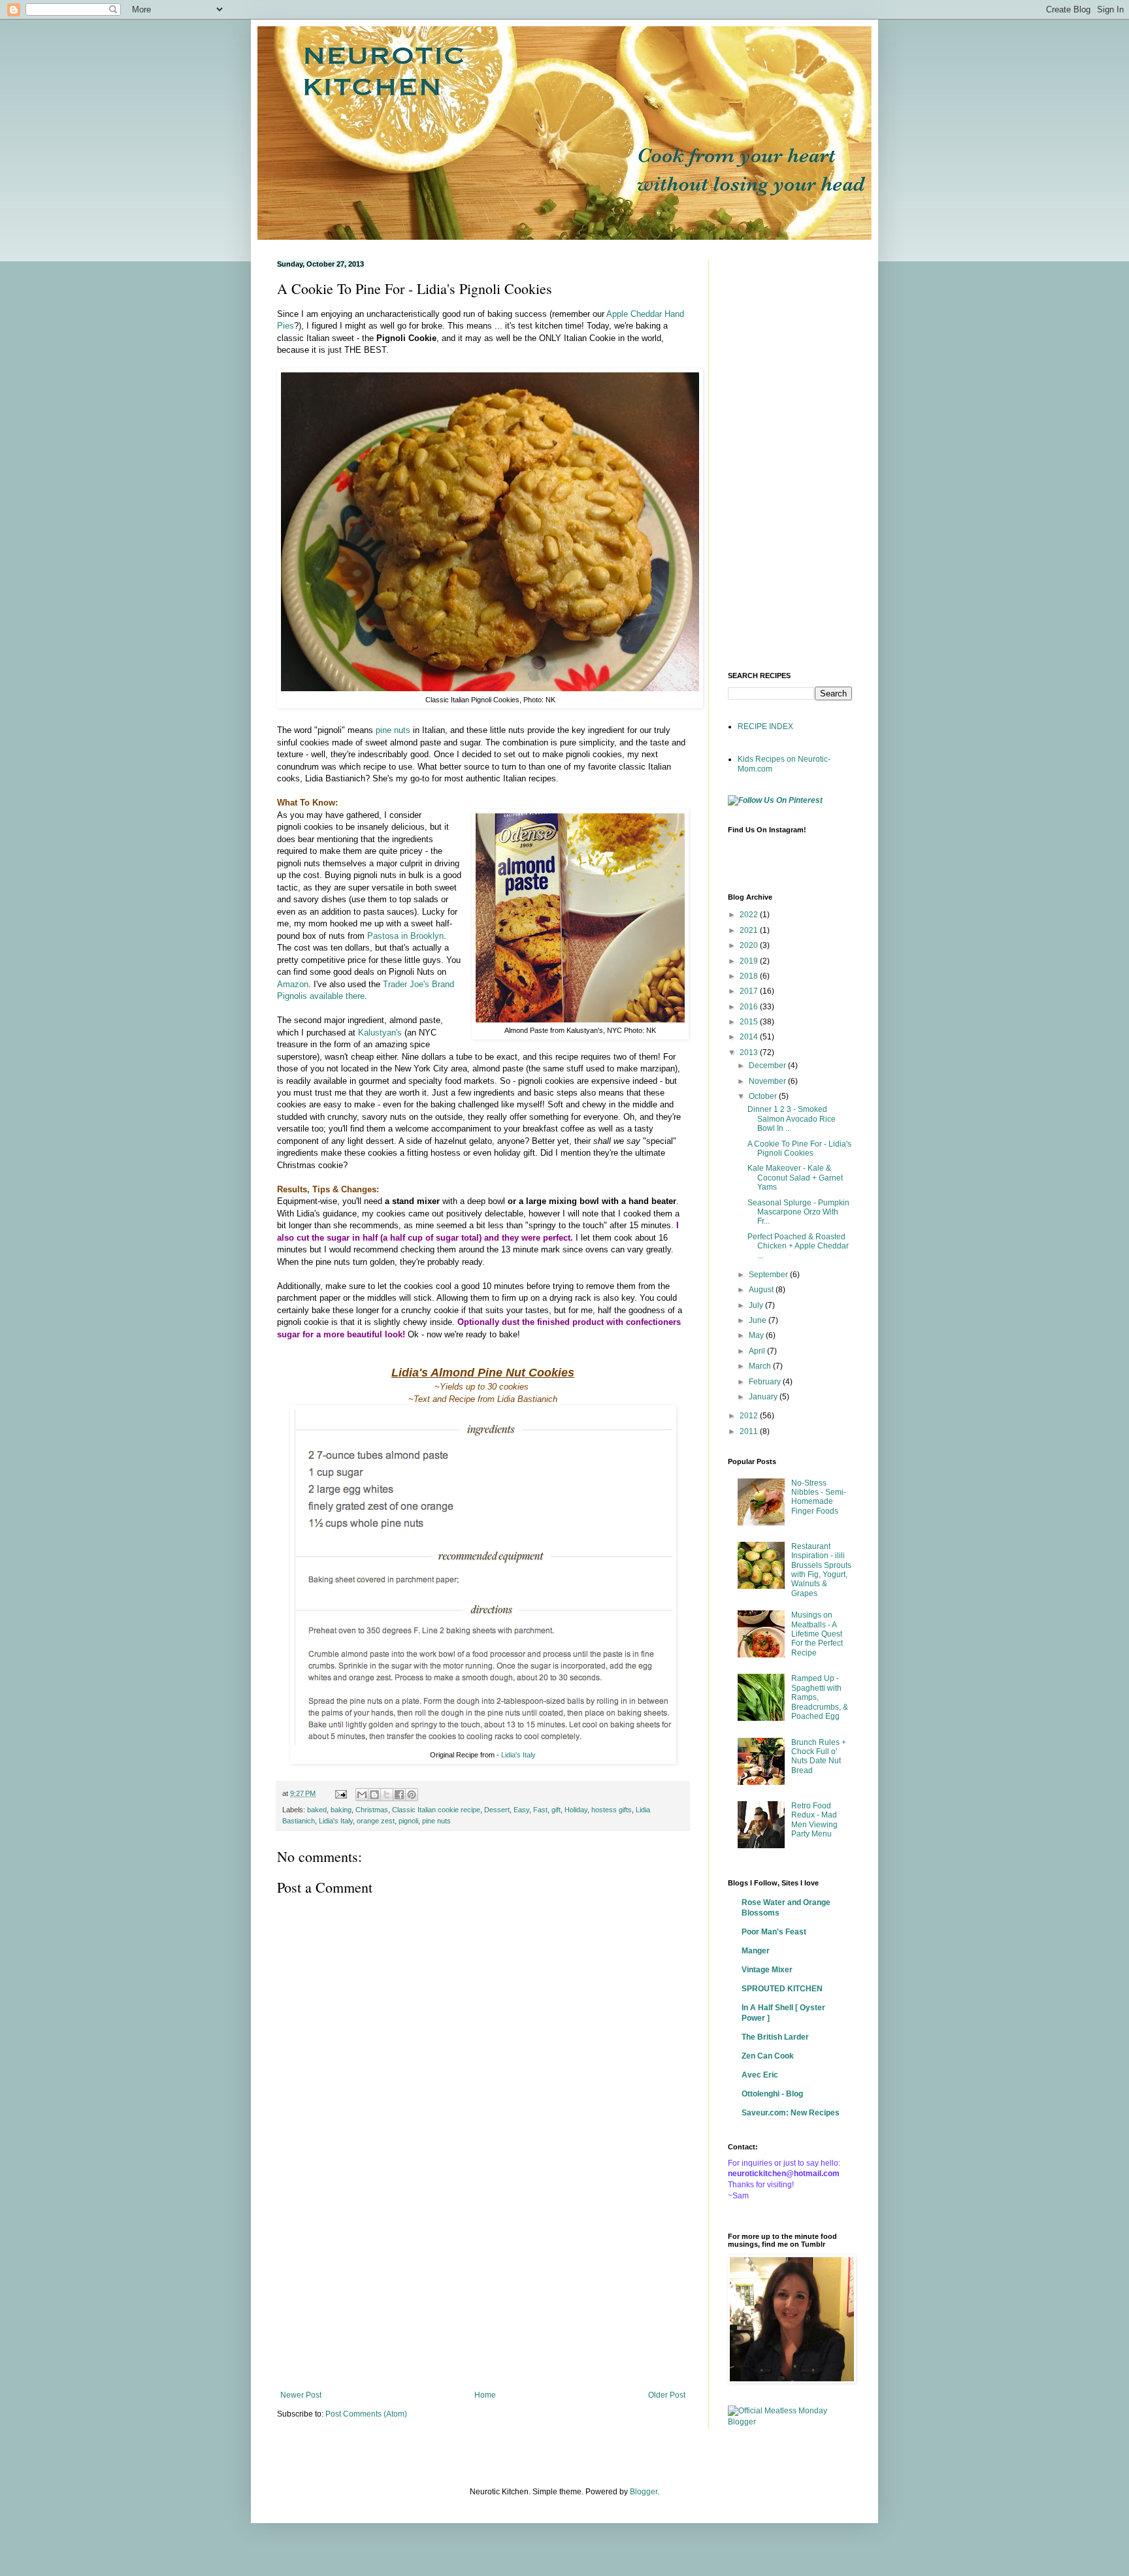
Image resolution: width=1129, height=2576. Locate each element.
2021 (750, 930)
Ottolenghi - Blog (772, 2094)
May (757, 1335)
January (764, 1397)
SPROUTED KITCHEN (782, 1989)
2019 (750, 961)
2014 (750, 1037)
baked (317, 1810)
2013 (750, 1052)
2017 (750, 991)
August (762, 1290)
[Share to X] (387, 1795)
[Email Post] (340, 1793)
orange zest (376, 1821)
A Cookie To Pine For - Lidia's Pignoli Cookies (799, 1149)
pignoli (408, 1821)
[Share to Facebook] (399, 1795)
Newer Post (301, 2395)
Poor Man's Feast (774, 1932)
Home (485, 2395)
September (769, 1275)
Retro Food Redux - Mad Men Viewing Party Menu (814, 1820)
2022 (750, 915)
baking (341, 1810)
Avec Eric (760, 2075)
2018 (750, 976)
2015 (750, 1022)
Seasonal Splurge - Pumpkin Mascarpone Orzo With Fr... (798, 1212)
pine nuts (393, 730)
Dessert (497, 1810)
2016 (750, 1007)
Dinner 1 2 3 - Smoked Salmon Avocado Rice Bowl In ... (792, 1119)
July (757, 1305)
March (761, 1366)
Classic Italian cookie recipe (436, 1810)
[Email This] (362, 1795)
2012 (750, 1416)
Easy (521, 1810)
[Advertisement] (483, 2283)
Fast (540, 1810)
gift (556, 1810)
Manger (756, 1951)
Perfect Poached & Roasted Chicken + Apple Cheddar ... (798, 1246)
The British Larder (775, 2037)
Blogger (644, 2492)
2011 (750, 1431)
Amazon (293, 984)
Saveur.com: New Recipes (791, 2113)
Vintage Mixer (767, 1970)
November (768, 1081)
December (768, 1066)
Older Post (667, 2395)
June (759, 1320)
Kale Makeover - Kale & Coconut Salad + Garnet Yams (795, 1178)
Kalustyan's (380, 1033)
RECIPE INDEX (765, 726)
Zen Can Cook (768, 2056)
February (766, 1382)
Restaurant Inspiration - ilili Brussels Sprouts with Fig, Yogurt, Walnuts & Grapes (821, 1570)
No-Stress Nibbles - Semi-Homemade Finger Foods (819, 1497)
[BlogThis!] (374, 1795)
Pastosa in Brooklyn (405, 936)
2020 (750, 945)
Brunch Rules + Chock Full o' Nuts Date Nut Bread (819, 1756)
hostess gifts (612, 1810)
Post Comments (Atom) (366, 2414)
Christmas (372, 1810)
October (764, 1096)
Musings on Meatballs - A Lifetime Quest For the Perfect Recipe (817, 1634)
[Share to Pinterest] (412, 1795)
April (758, 1351)
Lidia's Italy (518, 1755)
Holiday (576, 1810)
